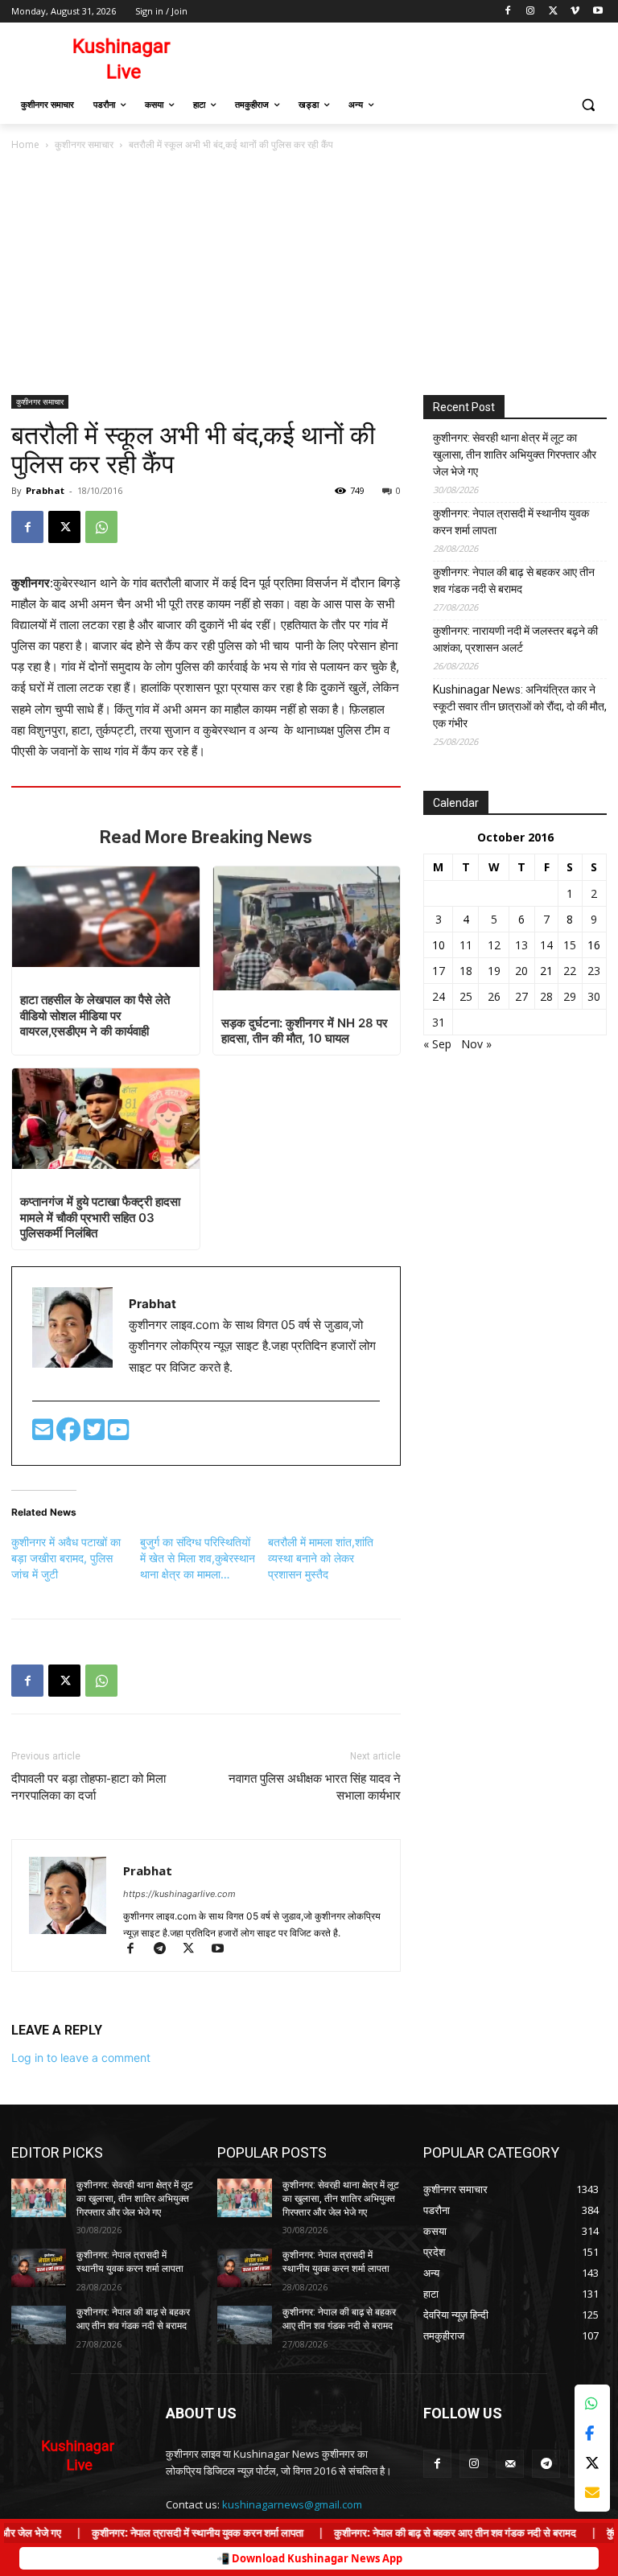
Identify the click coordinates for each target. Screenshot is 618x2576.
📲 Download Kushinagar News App (309, 2558)
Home (25, 144)
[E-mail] (44, 1434)
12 (494, 945)
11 (466, 945)
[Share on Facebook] (592, 2433)
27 (521, 996)
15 (570, 945)
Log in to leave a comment (81, 2058)
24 (439, 996)
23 (594, 971)
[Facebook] (508, 12)
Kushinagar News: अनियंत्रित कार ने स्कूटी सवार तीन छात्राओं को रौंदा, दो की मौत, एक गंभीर (520, 706)
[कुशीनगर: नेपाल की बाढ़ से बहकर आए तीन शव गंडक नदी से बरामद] (39, 2325)
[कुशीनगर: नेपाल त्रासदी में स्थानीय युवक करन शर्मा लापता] (39, 2268)
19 (494, 971)
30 (594, 996)
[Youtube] (597, 12)
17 (439, 971)
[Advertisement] (309, 274)
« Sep (437, 1044)
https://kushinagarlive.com (179, 1894)
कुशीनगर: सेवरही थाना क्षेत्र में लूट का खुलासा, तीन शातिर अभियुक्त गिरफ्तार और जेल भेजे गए (515, 455)
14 (546, 945)
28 (546, 996)
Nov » (476, 1044)
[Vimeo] (575, 12)
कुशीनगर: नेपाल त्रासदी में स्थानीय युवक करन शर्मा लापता (511, 522)
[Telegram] (167, 1950)
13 (521, 945)
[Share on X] (592, 2463)
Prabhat (45, 490)
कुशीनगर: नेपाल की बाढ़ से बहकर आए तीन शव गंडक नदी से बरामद (514, 580)
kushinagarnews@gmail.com (292, 2504)
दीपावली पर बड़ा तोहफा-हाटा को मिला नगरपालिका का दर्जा (89, 1787)
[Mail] (510, 2464)
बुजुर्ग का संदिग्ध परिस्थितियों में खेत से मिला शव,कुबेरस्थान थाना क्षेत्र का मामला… (198, 1558)
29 (570, 996)
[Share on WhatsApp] (592, 2403)
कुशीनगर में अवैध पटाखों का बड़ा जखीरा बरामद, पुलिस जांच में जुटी (66, 1558)
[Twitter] (96, 1434)
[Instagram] (531, 12)
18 (466, 971)
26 (494, 996)
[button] (588, 105)
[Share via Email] (592, 2493)
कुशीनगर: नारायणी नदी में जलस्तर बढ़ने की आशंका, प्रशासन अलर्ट (515, 639)
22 (570, 971)
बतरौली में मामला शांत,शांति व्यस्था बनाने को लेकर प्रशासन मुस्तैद (321, 1558)
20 (521, 971)
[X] (553, 12)
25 (466, 996)
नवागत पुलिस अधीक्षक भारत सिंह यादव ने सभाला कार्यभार (315, 1787)
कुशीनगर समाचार (84, 144)
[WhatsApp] (101, 527)
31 (439, 1022)
